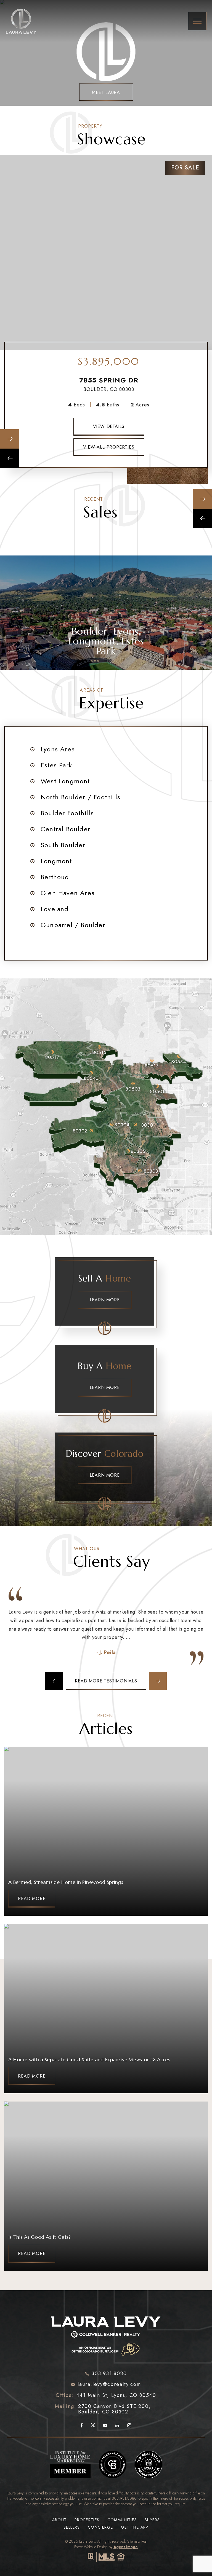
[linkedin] (117, 2426)
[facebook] (82, 2426)
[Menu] (197, 21)
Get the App (135, 2527)
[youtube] (105, 2426)
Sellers (72, 2527)
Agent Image (126, 2547)
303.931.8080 (124, 2498)
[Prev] (10, 458)
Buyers (152, 2520)
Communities (122, 2520)
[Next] (10, 439)
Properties (87, 2520)
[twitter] (93, 2426)
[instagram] (129, 2426)
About (59, 2520)
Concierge (100, 2527)
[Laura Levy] (106, 2334)
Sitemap (133, 2541)
